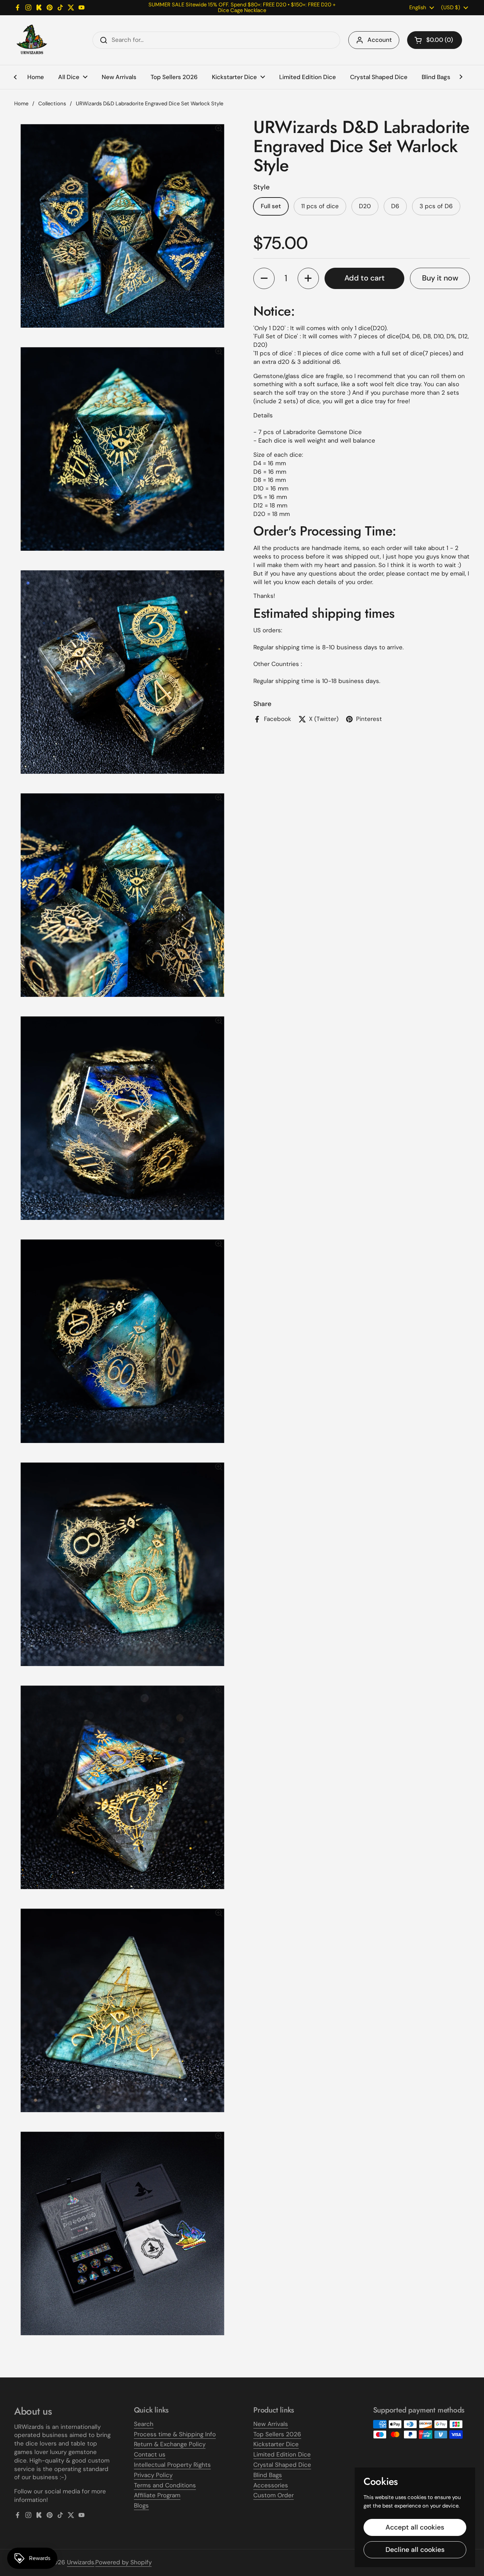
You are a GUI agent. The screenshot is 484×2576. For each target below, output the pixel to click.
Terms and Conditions (165, 2485)
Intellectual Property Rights (172, 2465)
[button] (435, 40)
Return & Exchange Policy (170, 2444)
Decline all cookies (415, 2550)
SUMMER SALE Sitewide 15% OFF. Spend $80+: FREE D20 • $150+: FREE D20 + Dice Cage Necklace (242, 8)
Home (21, 104)
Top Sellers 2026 (277, 2434)
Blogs (141, 2505)
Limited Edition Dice (282, 2454)
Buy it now (440, 278)
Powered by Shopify (123, 2562)
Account (380, 40)
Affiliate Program (157, 2495)
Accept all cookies (415, 2527)
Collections (52, 104)
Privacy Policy (153, 2475)
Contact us (150, 2454)
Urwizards (81, 2562)
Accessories (271, 2485)
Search (144, 2424)
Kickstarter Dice (276, 2444)
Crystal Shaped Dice (282, 2465)
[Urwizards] (32, 40)
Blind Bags (268, 2475)
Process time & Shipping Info (175, 2434)
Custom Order (274, 2495)
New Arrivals (271, 2424)
